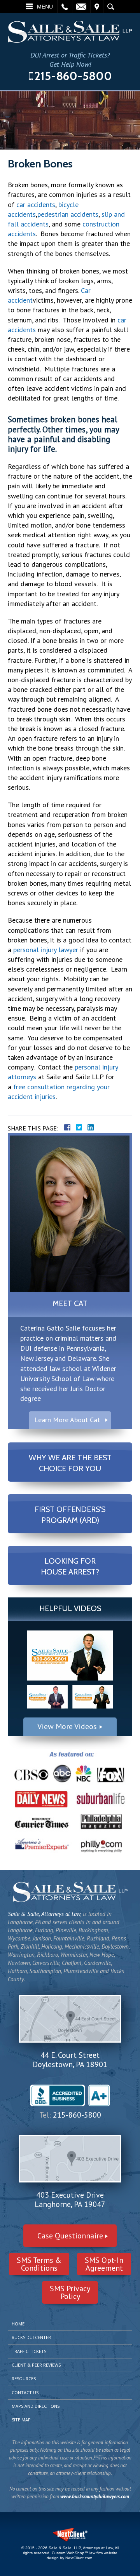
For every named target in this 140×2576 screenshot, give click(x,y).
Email (81, 7)
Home (18, 2324)
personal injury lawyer (46, 950)
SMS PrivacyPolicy (70, 2292)
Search (111, 7)
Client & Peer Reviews (36, 2365)
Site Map (21, 2420)
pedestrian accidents (68, 214)
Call (65, 7)
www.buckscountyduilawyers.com (95, 2497)
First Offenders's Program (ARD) (70, 1515)
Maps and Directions (36, 2406)
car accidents (36, 205)
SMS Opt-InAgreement (104, 2264)
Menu (45, 7)
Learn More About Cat (67, 1420)
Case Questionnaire (70, 2236)
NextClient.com (79, 2558)
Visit (97, 7)
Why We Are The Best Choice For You (70, 1463)
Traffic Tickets (29, 2351)
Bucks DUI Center (31, 2337)
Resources (24, 2378)
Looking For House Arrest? (70, 1566)
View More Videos (67, 1726)
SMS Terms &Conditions (39, 2264)
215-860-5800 (73, 76)
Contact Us (25, 2392)
